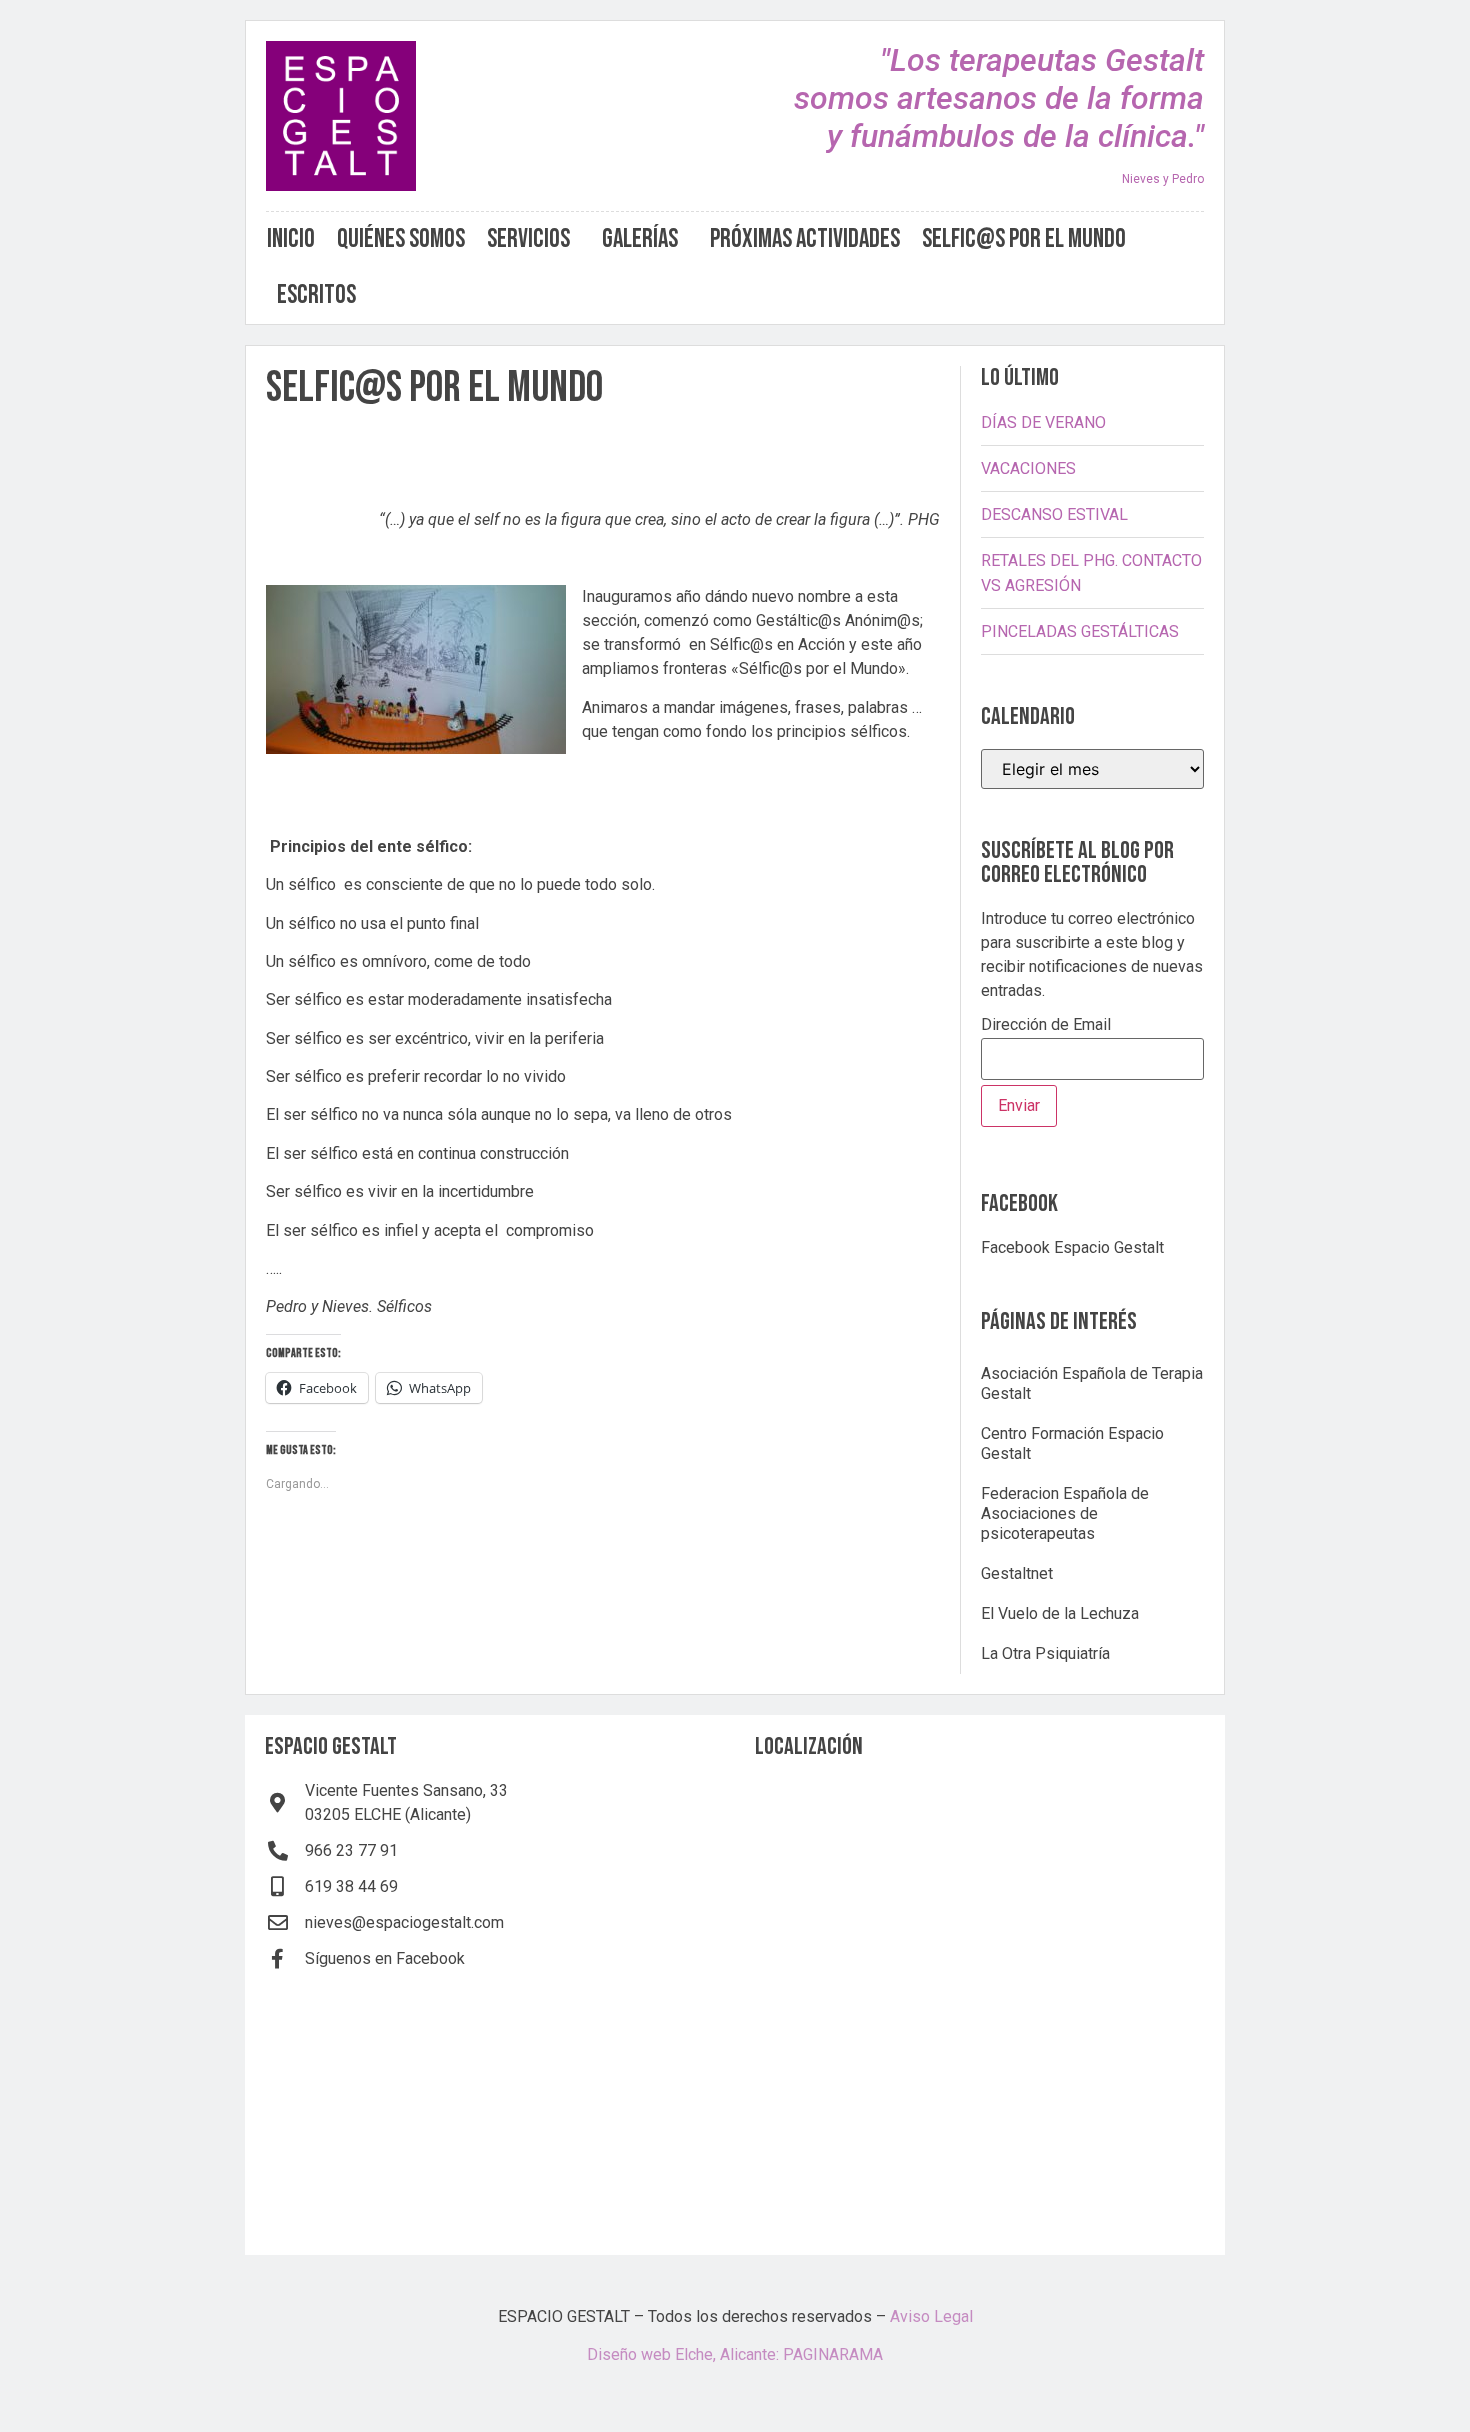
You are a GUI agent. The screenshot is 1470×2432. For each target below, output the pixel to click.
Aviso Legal (931, 2316)
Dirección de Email (1046, 1025)
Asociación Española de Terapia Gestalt (1092, 1383)
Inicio (291, 239)
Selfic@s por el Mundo (1024, 239)
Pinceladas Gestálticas (1080, 631)
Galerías (640, 239)
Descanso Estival (1054, 514)
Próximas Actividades (805, 239)
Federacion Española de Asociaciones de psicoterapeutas (1065, 1513)
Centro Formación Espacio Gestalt (1072, 1443)
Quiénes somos (401, 239)
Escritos (316, 295)
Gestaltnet (1017, 1573)
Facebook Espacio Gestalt (1072, 1247)
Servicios (528, 239)
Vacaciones (1028, 468)
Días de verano (1043, 422)
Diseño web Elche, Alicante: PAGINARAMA (735, 2354)
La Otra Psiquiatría (1045, 1653)
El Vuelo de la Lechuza (1060, 1613)
